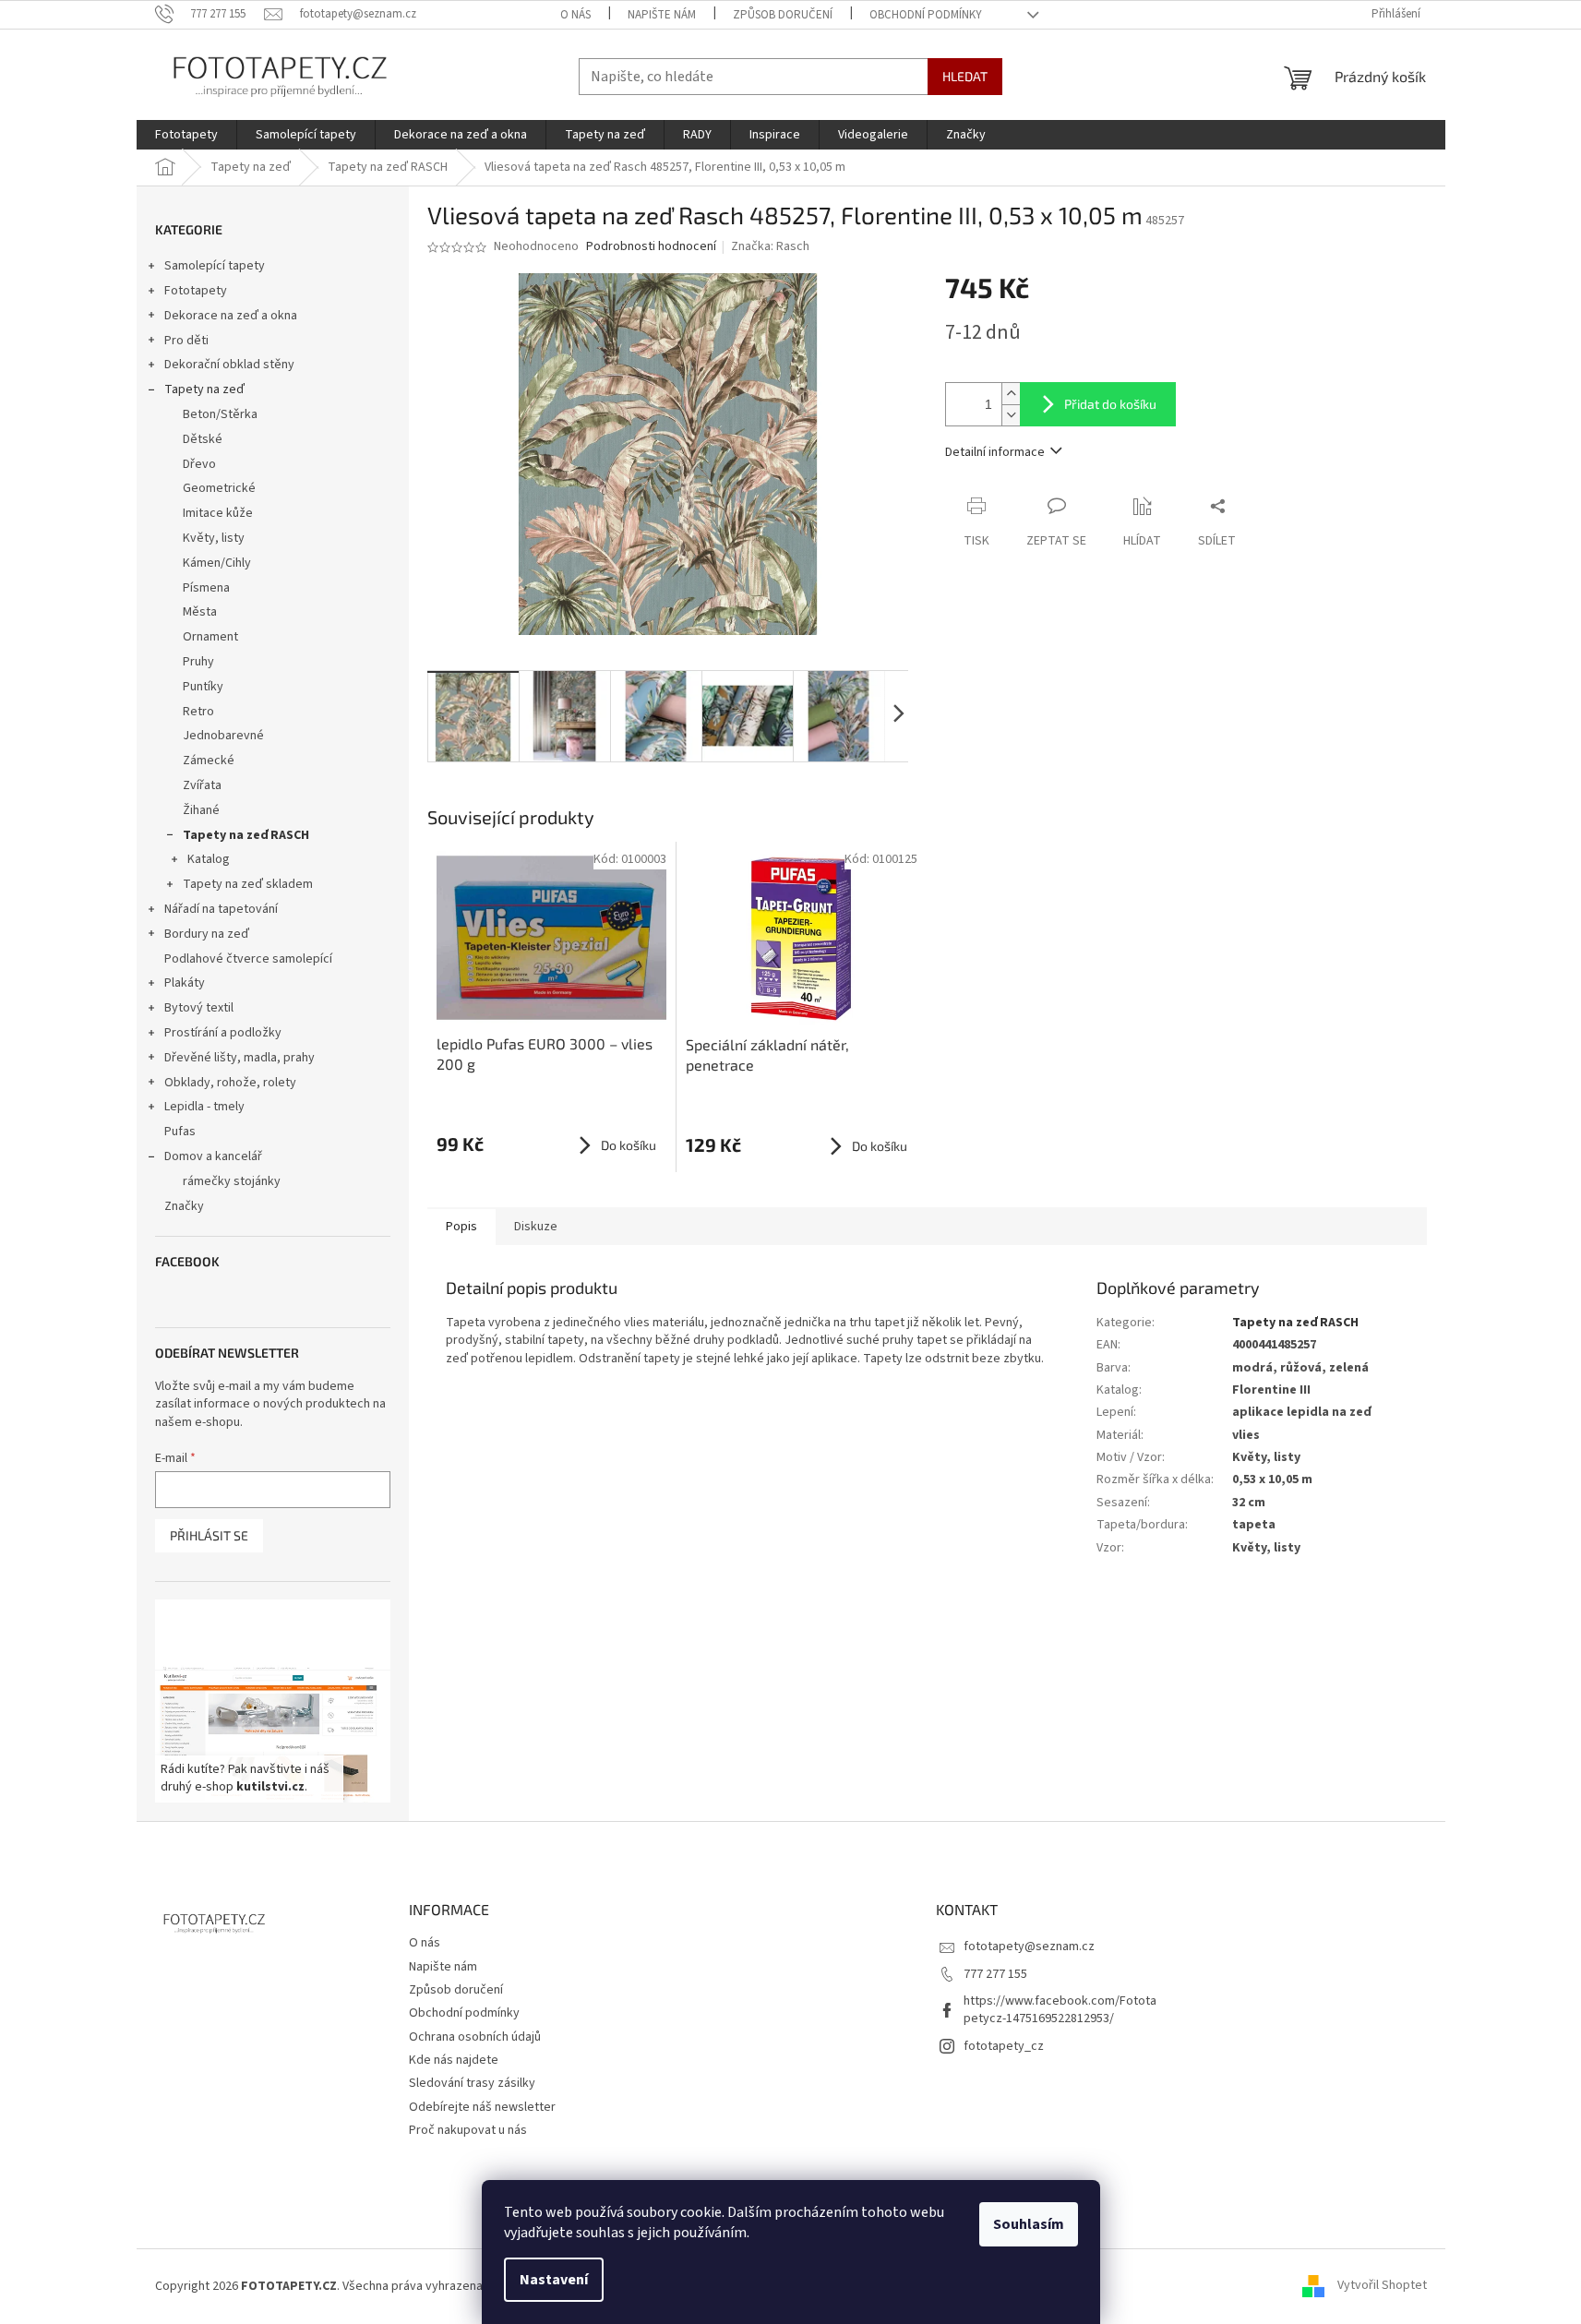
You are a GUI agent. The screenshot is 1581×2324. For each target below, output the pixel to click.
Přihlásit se (209, 1535)
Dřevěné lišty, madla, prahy (240, 1058)
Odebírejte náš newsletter (482, 2107)
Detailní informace (995, 452)
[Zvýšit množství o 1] (1011, 394)
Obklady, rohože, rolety (230, 1083)
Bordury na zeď (207, 934)
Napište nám (662, 15)
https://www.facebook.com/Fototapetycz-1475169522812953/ (1060, 2010)
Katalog (209, 859)
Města (200, 612)
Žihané (201, 810)
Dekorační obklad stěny (229, 365)
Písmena (206, 588)
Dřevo (199, 464)
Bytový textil (199, 1008)
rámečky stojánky (232, 1181)
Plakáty (185, 983)
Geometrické (219, 488)
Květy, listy (214, 538)
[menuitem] (186, 135)
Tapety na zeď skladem (248, 884)
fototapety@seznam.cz (1029, 1947)
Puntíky (203, 687)
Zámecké (209, 761)
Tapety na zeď (204, 389)
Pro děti (186, 341)
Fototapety (196, 291)
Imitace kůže (218, 513)
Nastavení (554, 2280)
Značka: (770, 246)
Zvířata (202, 785)
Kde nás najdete (454, 2060)
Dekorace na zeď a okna (231, 316)
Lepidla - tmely (204, 1107)
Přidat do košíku (1110, 404)
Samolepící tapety (215, 266)
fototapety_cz (1004, 2046)
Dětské (203, 439)
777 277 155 (995, 1974)
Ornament (210, 637)
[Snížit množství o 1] (1011, 415)
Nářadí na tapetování (221, 909)
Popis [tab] (461, 1227)
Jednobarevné (223, 736)
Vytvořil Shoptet (1382, 2286)
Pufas (180, 1132)
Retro (198, 712)
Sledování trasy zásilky (472, 2083)
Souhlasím (1029, 2224)
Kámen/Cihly (217, 563)
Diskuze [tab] (536, 1227)
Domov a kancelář (213, 1156)
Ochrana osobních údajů (475, 2037)
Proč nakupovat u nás (468, 2130)
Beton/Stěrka (220, 414)
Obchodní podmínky (926, 15)
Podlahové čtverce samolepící (248, 959)
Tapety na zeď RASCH (246, 835)
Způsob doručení (783, 15)
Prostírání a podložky (223, 1033)
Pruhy (198, 662)
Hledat (965, 76)
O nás (575, 15)
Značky (184, 1206)
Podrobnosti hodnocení (651, 247)
